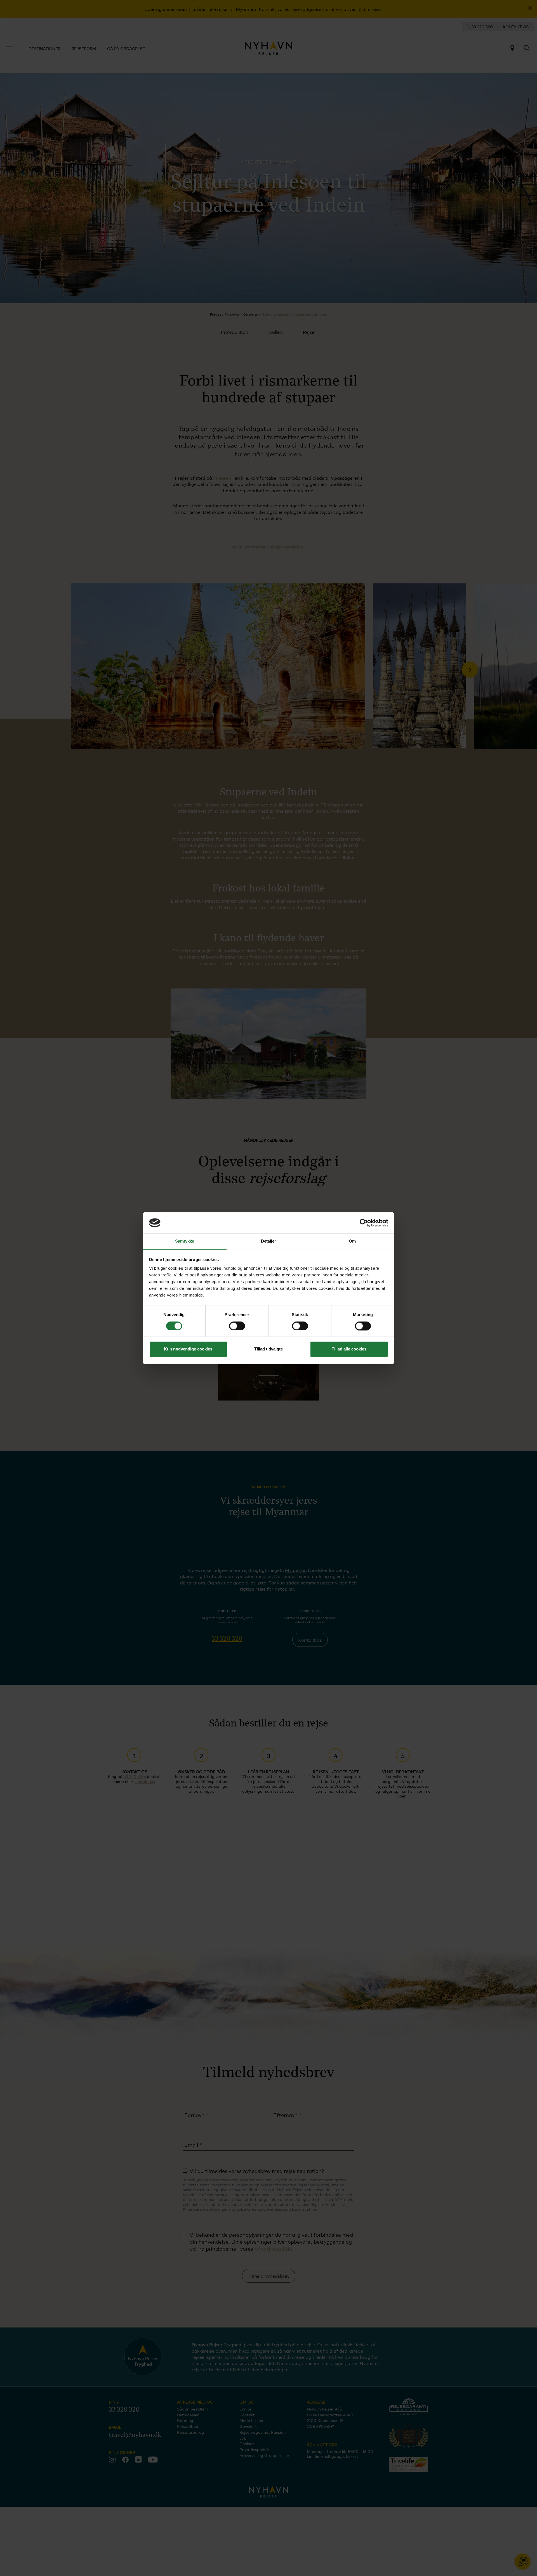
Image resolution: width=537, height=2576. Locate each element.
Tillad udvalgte (268, 1349)
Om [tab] (352, 1241)
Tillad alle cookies (349, 1349)
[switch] (237, 1326)
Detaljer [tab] (269, 1241)
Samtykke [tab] (185, 1241)
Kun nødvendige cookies (188, 1349)
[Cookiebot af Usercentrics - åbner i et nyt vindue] (364, 1223)
